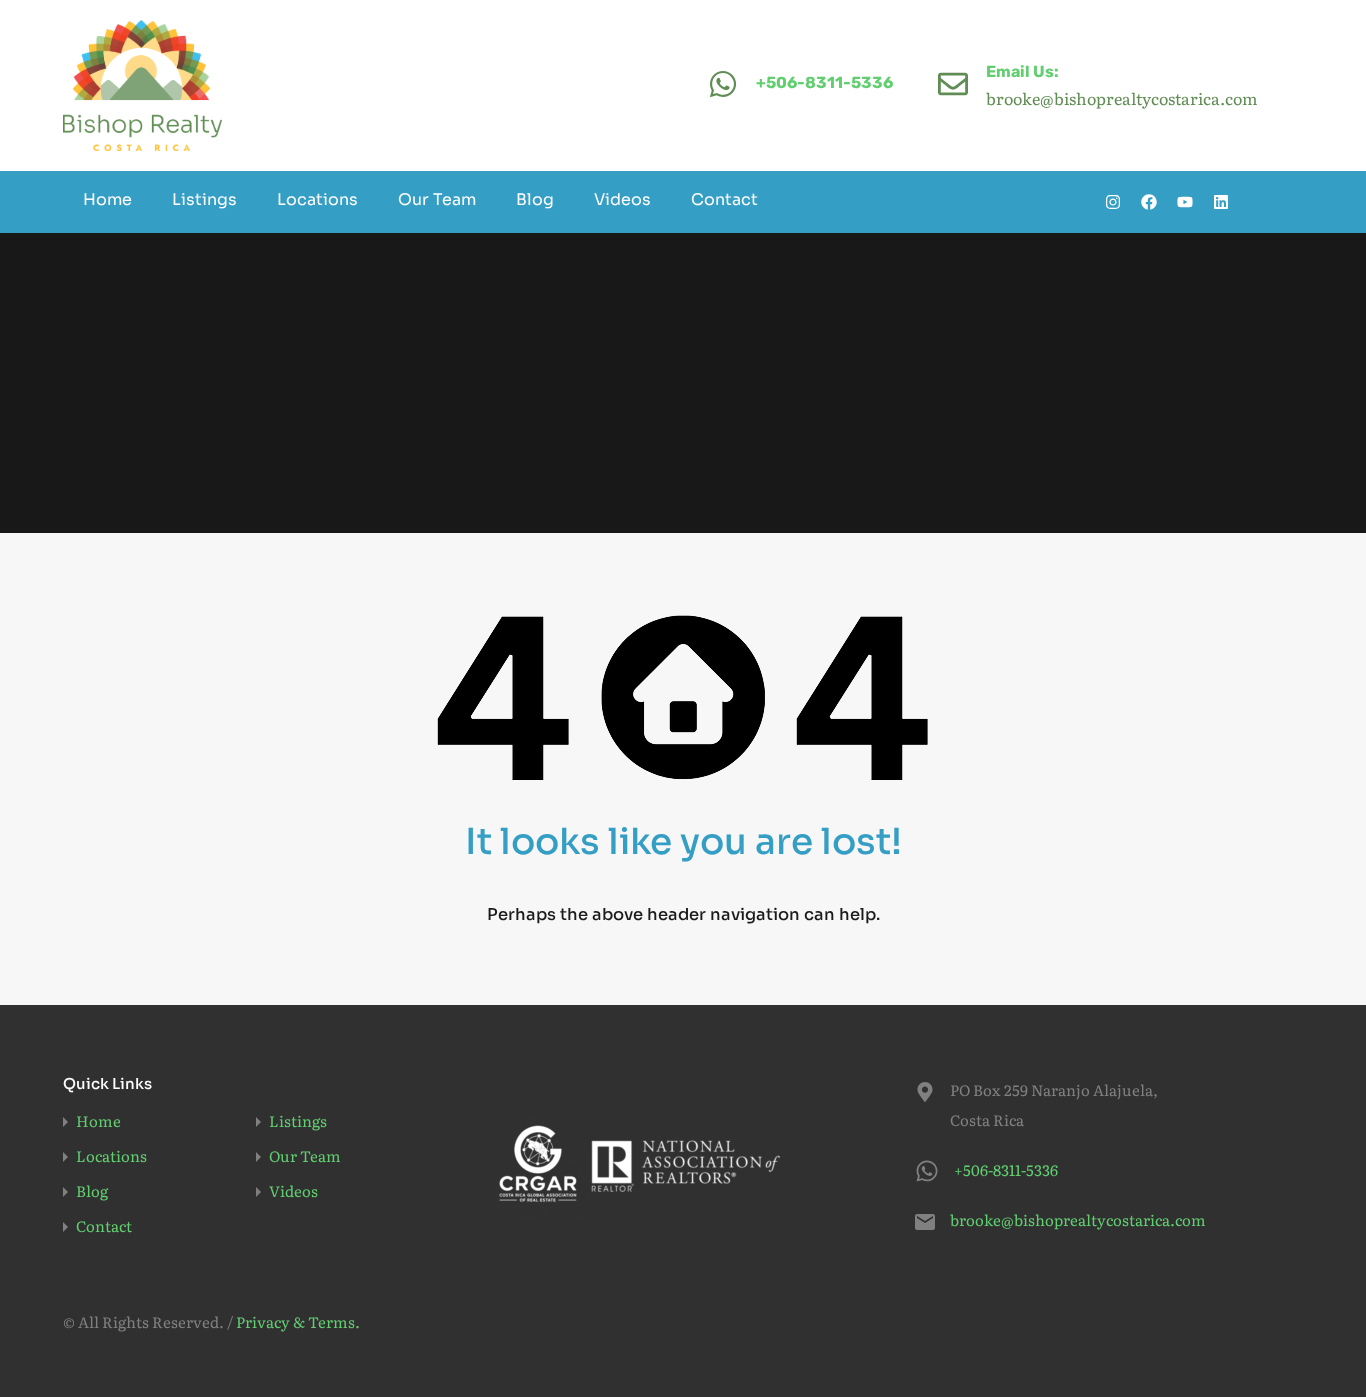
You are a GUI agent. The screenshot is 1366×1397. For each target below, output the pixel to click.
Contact (724, 199)
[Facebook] (1149, 202)
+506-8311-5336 (824, 82)
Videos (622, 199)
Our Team (437, 199)
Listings (204, 199)
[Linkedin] (1221, 202)
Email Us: (1022, 71)
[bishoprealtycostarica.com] (142, 85)
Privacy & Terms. (298, 1321)
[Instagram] (1113, 202)
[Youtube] (1185, 202)
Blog (535, 199)
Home (107, 199)
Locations (317, 199)
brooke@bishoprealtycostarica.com (1075, 1219)
